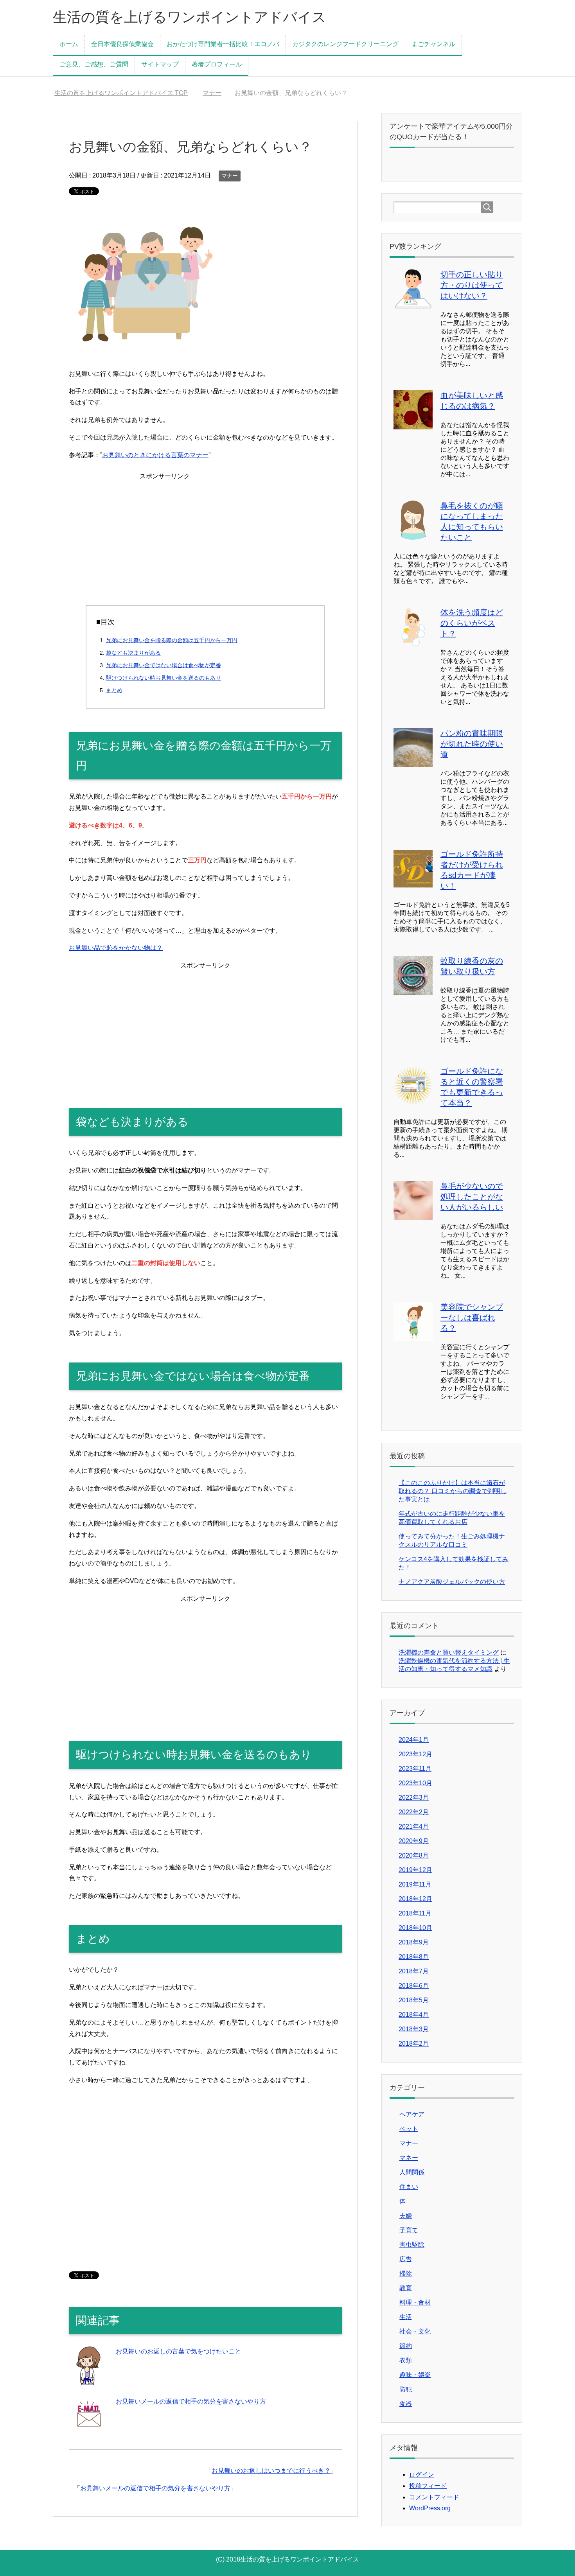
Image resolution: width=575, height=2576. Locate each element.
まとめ (114, 690)
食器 (406, 2404)
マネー (409, 2158)
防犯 (406, 2389)
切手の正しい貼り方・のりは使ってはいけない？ (472, 285)
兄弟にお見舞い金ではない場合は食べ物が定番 (164, 665)
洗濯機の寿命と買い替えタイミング (449, 1652)
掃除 (406, 2274)
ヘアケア (412, 2114)
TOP (126, 93)
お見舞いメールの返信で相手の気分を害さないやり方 (191, 2401)
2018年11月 (415, 1913)
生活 (406, 2317)
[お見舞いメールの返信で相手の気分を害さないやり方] (88, 2429)
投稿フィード (428, 2486)
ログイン (422, 2475)
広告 (406, 2259)
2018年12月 (415, 1899)
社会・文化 (415, 2331)
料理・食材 (415, 2302)
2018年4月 (414, 2015)
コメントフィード (434, 2497)
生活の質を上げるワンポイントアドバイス (190, 17)
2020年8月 (414, 1855)
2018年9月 (414, 1942)
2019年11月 (415, 1884)
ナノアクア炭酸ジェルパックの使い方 (452, 1582)
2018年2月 (414, 2044)
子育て (409, 2230)
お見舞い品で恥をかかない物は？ (116, 948)
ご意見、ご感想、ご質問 (94, 64)
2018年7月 (414, 1971)
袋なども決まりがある (133, 653)
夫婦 (406, 2216)
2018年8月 (414, 1957)
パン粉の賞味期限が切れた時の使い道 (472, 744)
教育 (406, 2288)
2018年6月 (414, 1986)
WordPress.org (430, 2508)
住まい (409, 2187)
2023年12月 (415, 1754)
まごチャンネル (433, 44)
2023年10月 (415, 1783)
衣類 (406, 2360)
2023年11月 (415, 1769)
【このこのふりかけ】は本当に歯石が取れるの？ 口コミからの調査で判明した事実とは (453, 1491)
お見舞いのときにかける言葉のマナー (155, 455)
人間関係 (412, 2172)
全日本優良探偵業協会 (122, 44)
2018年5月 (414, 2000)
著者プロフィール (217, 64)
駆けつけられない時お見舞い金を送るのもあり (164, 678)
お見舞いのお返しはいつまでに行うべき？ (271, 2471)
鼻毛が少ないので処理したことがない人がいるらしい (472, 1197)
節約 (406, 2346)
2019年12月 (415, 1870)
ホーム (69, 44)
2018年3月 (414, 2029)
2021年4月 (414, 1827)
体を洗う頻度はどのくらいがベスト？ (472, 623)
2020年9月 (414, 1841)
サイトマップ (160, 64)
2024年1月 (414, 1740)
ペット (409, 2129)
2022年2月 (414, 1812)
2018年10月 (415, 1928)
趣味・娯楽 (415, 2375)
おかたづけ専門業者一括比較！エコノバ (223, 44)
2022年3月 (414, 1798)
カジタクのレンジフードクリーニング (345, 44)
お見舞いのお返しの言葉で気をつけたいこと (178, 2351)
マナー (230, 176)
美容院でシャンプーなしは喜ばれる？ (472, 1318)
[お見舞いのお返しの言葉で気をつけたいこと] (88, 2379)
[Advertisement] (205, 537)
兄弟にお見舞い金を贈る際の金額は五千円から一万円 (172, 640)
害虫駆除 (412, 2245)
